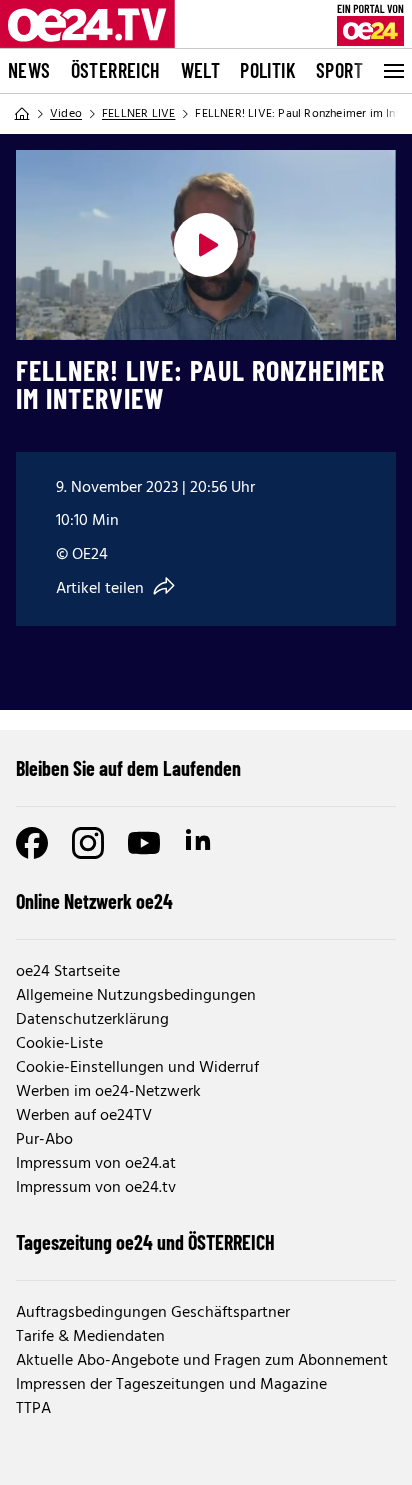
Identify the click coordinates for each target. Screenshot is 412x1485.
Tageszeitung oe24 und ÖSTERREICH (145, 1242)
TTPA (33, 1409)
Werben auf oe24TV (84, 1116)
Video (66, 114)
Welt (201, 70)
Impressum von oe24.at (96, 1164)
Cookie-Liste (59, 1044)
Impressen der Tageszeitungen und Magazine (171, 1385)
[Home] (22, 114)
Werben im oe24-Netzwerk (108, 1092)
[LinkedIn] (200, 843)
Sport (339, 70)
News (29, 70)
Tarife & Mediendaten (90, 1337)
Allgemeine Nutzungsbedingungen (136, 996)
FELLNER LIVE (138, 114)
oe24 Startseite (68, 972)
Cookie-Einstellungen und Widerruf (137, 1068)
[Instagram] (88, 843)
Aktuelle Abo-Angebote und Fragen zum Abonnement (202, 1361)
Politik (268, 70)
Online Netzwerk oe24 (94, 901)
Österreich (116, 70)
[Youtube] (144, 843)
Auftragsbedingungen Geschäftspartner (153, 1313)
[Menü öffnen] (392, 71)
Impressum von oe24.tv (96, 1188)
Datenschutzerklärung (92, 1020)
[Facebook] (32, 843)
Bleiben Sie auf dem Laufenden (128, 768)
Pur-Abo (44, 1140)
